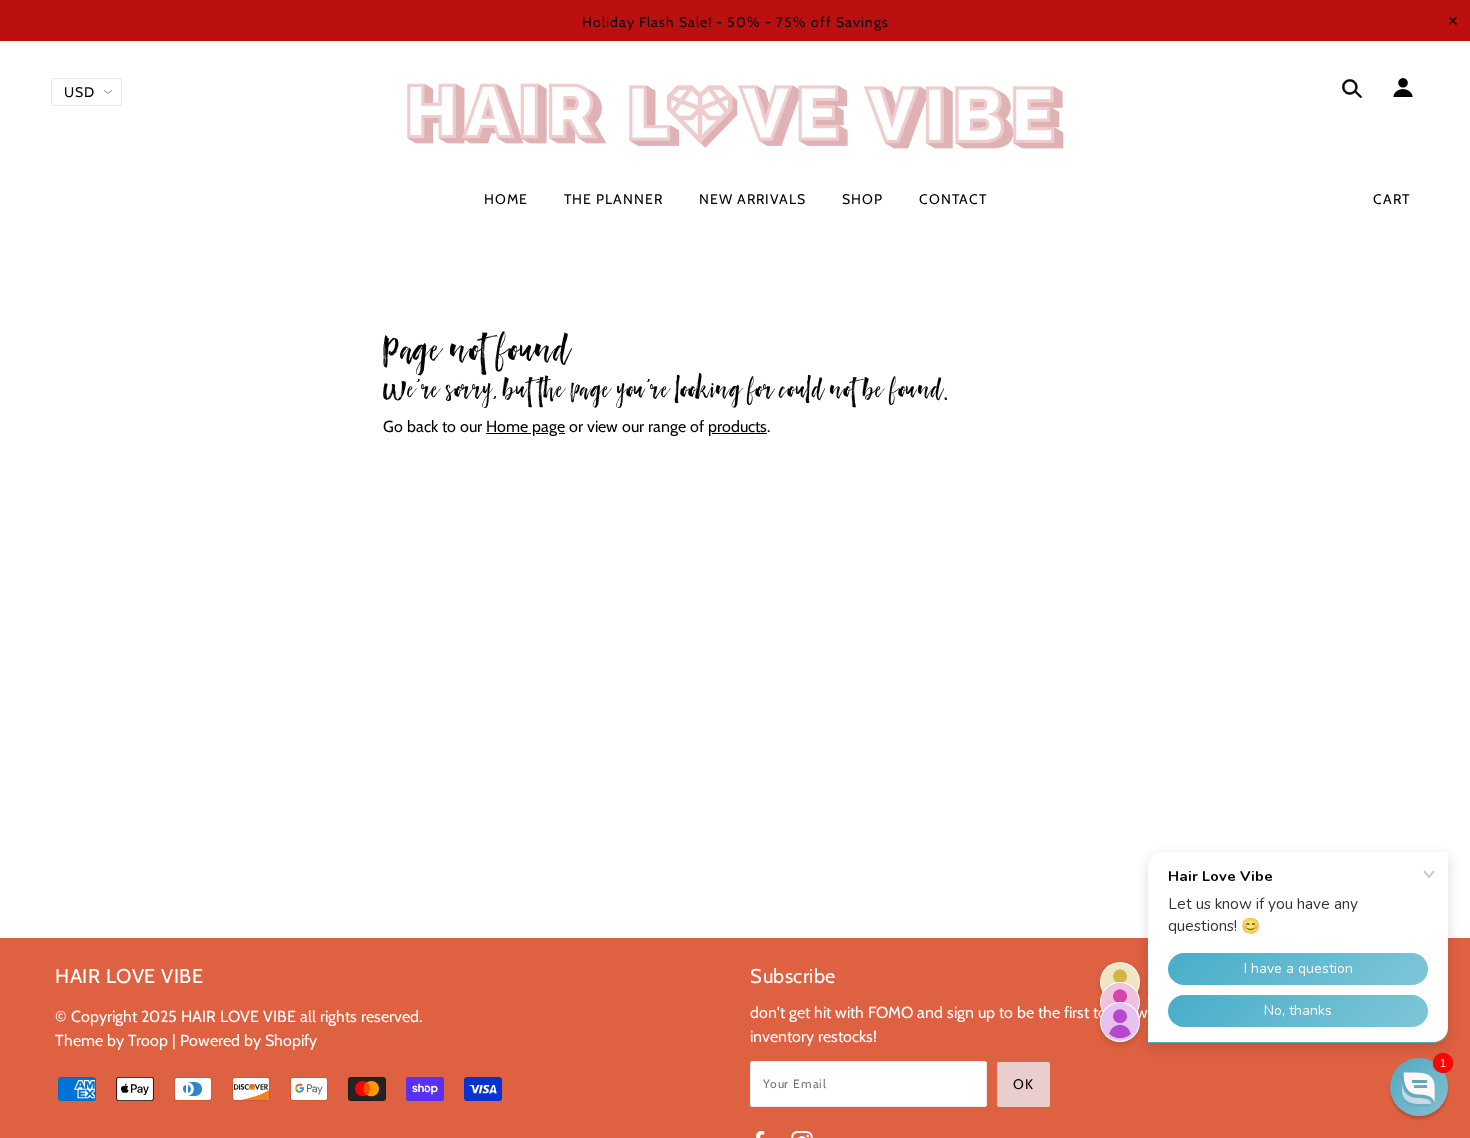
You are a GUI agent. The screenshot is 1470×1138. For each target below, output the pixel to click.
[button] (1419, 1087)
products (737, 426)
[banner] (735, 116)
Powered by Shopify (248, 1040)
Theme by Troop (111, 1040)
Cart (1391, 199)
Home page (525, 426)
